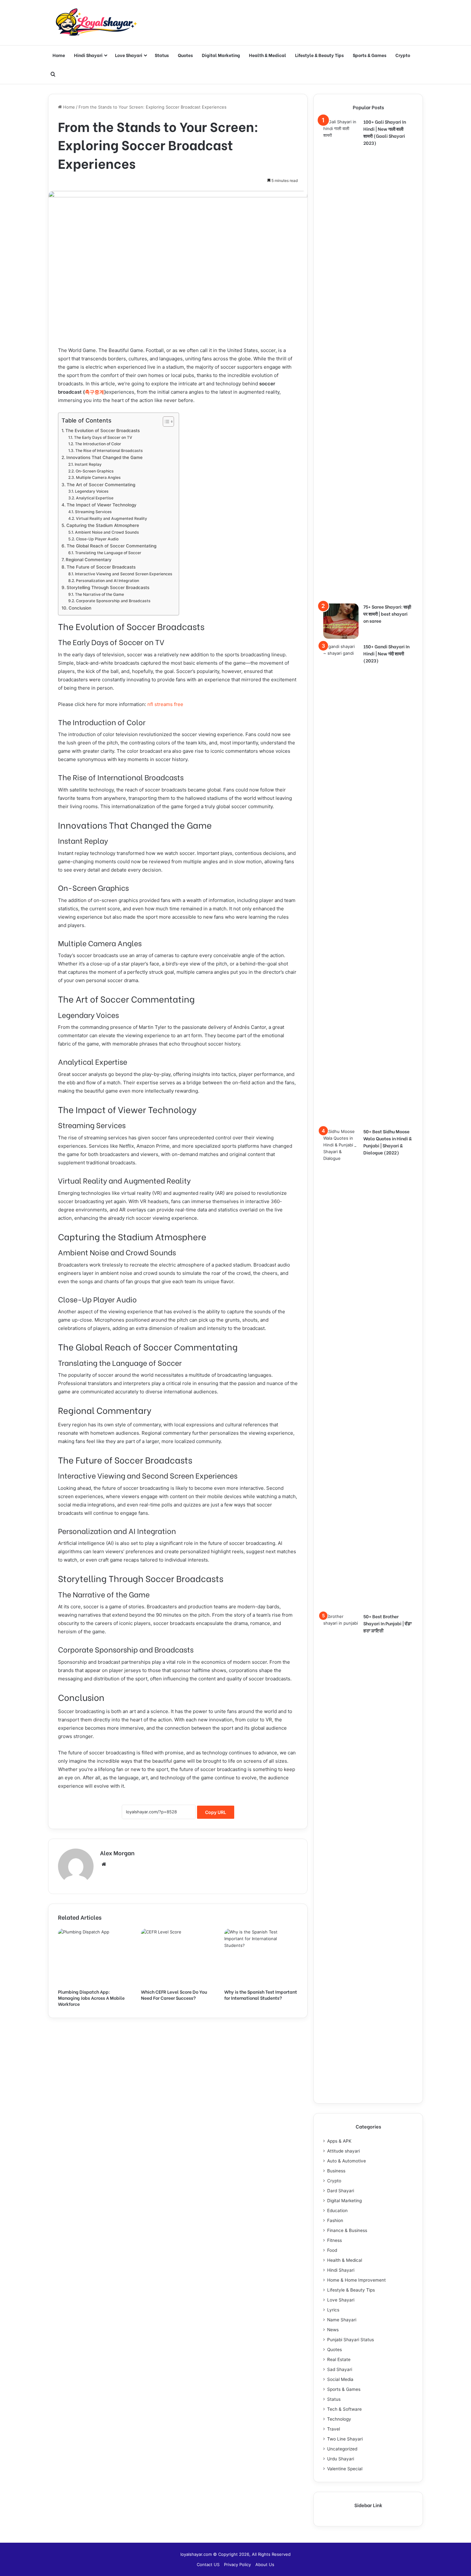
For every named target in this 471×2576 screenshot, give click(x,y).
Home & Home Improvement (356, 2280)
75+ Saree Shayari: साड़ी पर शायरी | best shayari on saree (387, 614)
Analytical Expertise (95, 498)
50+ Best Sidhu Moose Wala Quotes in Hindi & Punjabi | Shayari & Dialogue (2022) (388, 1142)
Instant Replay (88, 464)
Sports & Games (370, 55)
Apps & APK (339, 2141)
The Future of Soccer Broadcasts (101, 567)
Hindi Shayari (88, 55)
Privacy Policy (237, 2564)
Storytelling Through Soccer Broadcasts (108, 587)
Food (332, 2250)
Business (336, 2171)
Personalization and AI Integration (107, 581)
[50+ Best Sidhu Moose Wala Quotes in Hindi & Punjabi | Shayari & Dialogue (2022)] (341, 1368)
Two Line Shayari (345, 2439)
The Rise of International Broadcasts (109, 451)
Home (59, 55)
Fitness (335, 2240)
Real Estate (339, 2359)
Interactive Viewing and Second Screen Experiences (124, 574)
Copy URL (216, 1812)
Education (337, 2211)
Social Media (340, 2379)
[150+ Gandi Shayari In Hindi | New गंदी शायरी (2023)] (341, 883)
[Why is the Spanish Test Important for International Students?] (261, 1957)
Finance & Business (347, 2230)
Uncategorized (342, 2449)
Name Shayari (342, 2320)
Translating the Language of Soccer (108, 553)
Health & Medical (268, 55)
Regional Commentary (89, 560)
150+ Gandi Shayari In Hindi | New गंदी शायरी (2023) (386, 653)
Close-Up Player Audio (97, 539)
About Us (265, 2564)
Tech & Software (344, 2409)
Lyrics (333, 2310)
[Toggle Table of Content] (165, 422)
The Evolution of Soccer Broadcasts (103, 431)
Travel (334, 2429)
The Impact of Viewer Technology (102, 505)
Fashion (335, 2220)
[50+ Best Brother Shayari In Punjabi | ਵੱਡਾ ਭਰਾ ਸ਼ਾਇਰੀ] (341, 1853)
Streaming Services (93, 512)
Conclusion (80, 608)
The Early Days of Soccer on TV (103, 437)
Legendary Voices (92, 491)
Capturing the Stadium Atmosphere (103, 525)
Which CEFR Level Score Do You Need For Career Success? (174, 1995)
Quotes (185, 55)
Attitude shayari (343, 2151)
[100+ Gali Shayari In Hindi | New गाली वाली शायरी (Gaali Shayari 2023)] (341, 359)
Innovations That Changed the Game (104, 457)
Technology (339, 2419)
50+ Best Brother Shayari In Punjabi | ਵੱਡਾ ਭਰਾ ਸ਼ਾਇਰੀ (388, 1623)
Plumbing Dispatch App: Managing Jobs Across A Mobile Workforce (91, 1998)
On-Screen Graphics (95, 471)
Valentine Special (345, 2469)
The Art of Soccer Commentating (101, 485)
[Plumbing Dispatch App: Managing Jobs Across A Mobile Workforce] (95, 1957)
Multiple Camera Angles (98, 477)
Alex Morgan (117, 1853)
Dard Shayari (341, 2191)
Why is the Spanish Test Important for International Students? (261, 1995)
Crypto (403, 55)
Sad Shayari (340, 2369)
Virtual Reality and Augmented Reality (111, 518)
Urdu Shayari (341, 2459)
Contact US (208, 2564)
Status (162, 55)
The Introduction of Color (98, 444)
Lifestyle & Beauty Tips (319, 55)
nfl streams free (165, 704)
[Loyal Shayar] (96, 23)
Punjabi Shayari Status (351, 2340)
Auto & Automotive (347, 2161)
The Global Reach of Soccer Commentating (112, 546)
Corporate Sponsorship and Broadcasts (113, 601)
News (333, 2330)
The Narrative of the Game (99, 594)
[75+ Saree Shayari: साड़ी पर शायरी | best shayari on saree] (341, 621)
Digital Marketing (221, 55)
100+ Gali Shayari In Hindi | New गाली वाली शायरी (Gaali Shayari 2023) (385, 132)
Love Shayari (129, 55)
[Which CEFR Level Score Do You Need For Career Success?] (178, 1957)
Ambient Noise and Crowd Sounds (107, 532)
